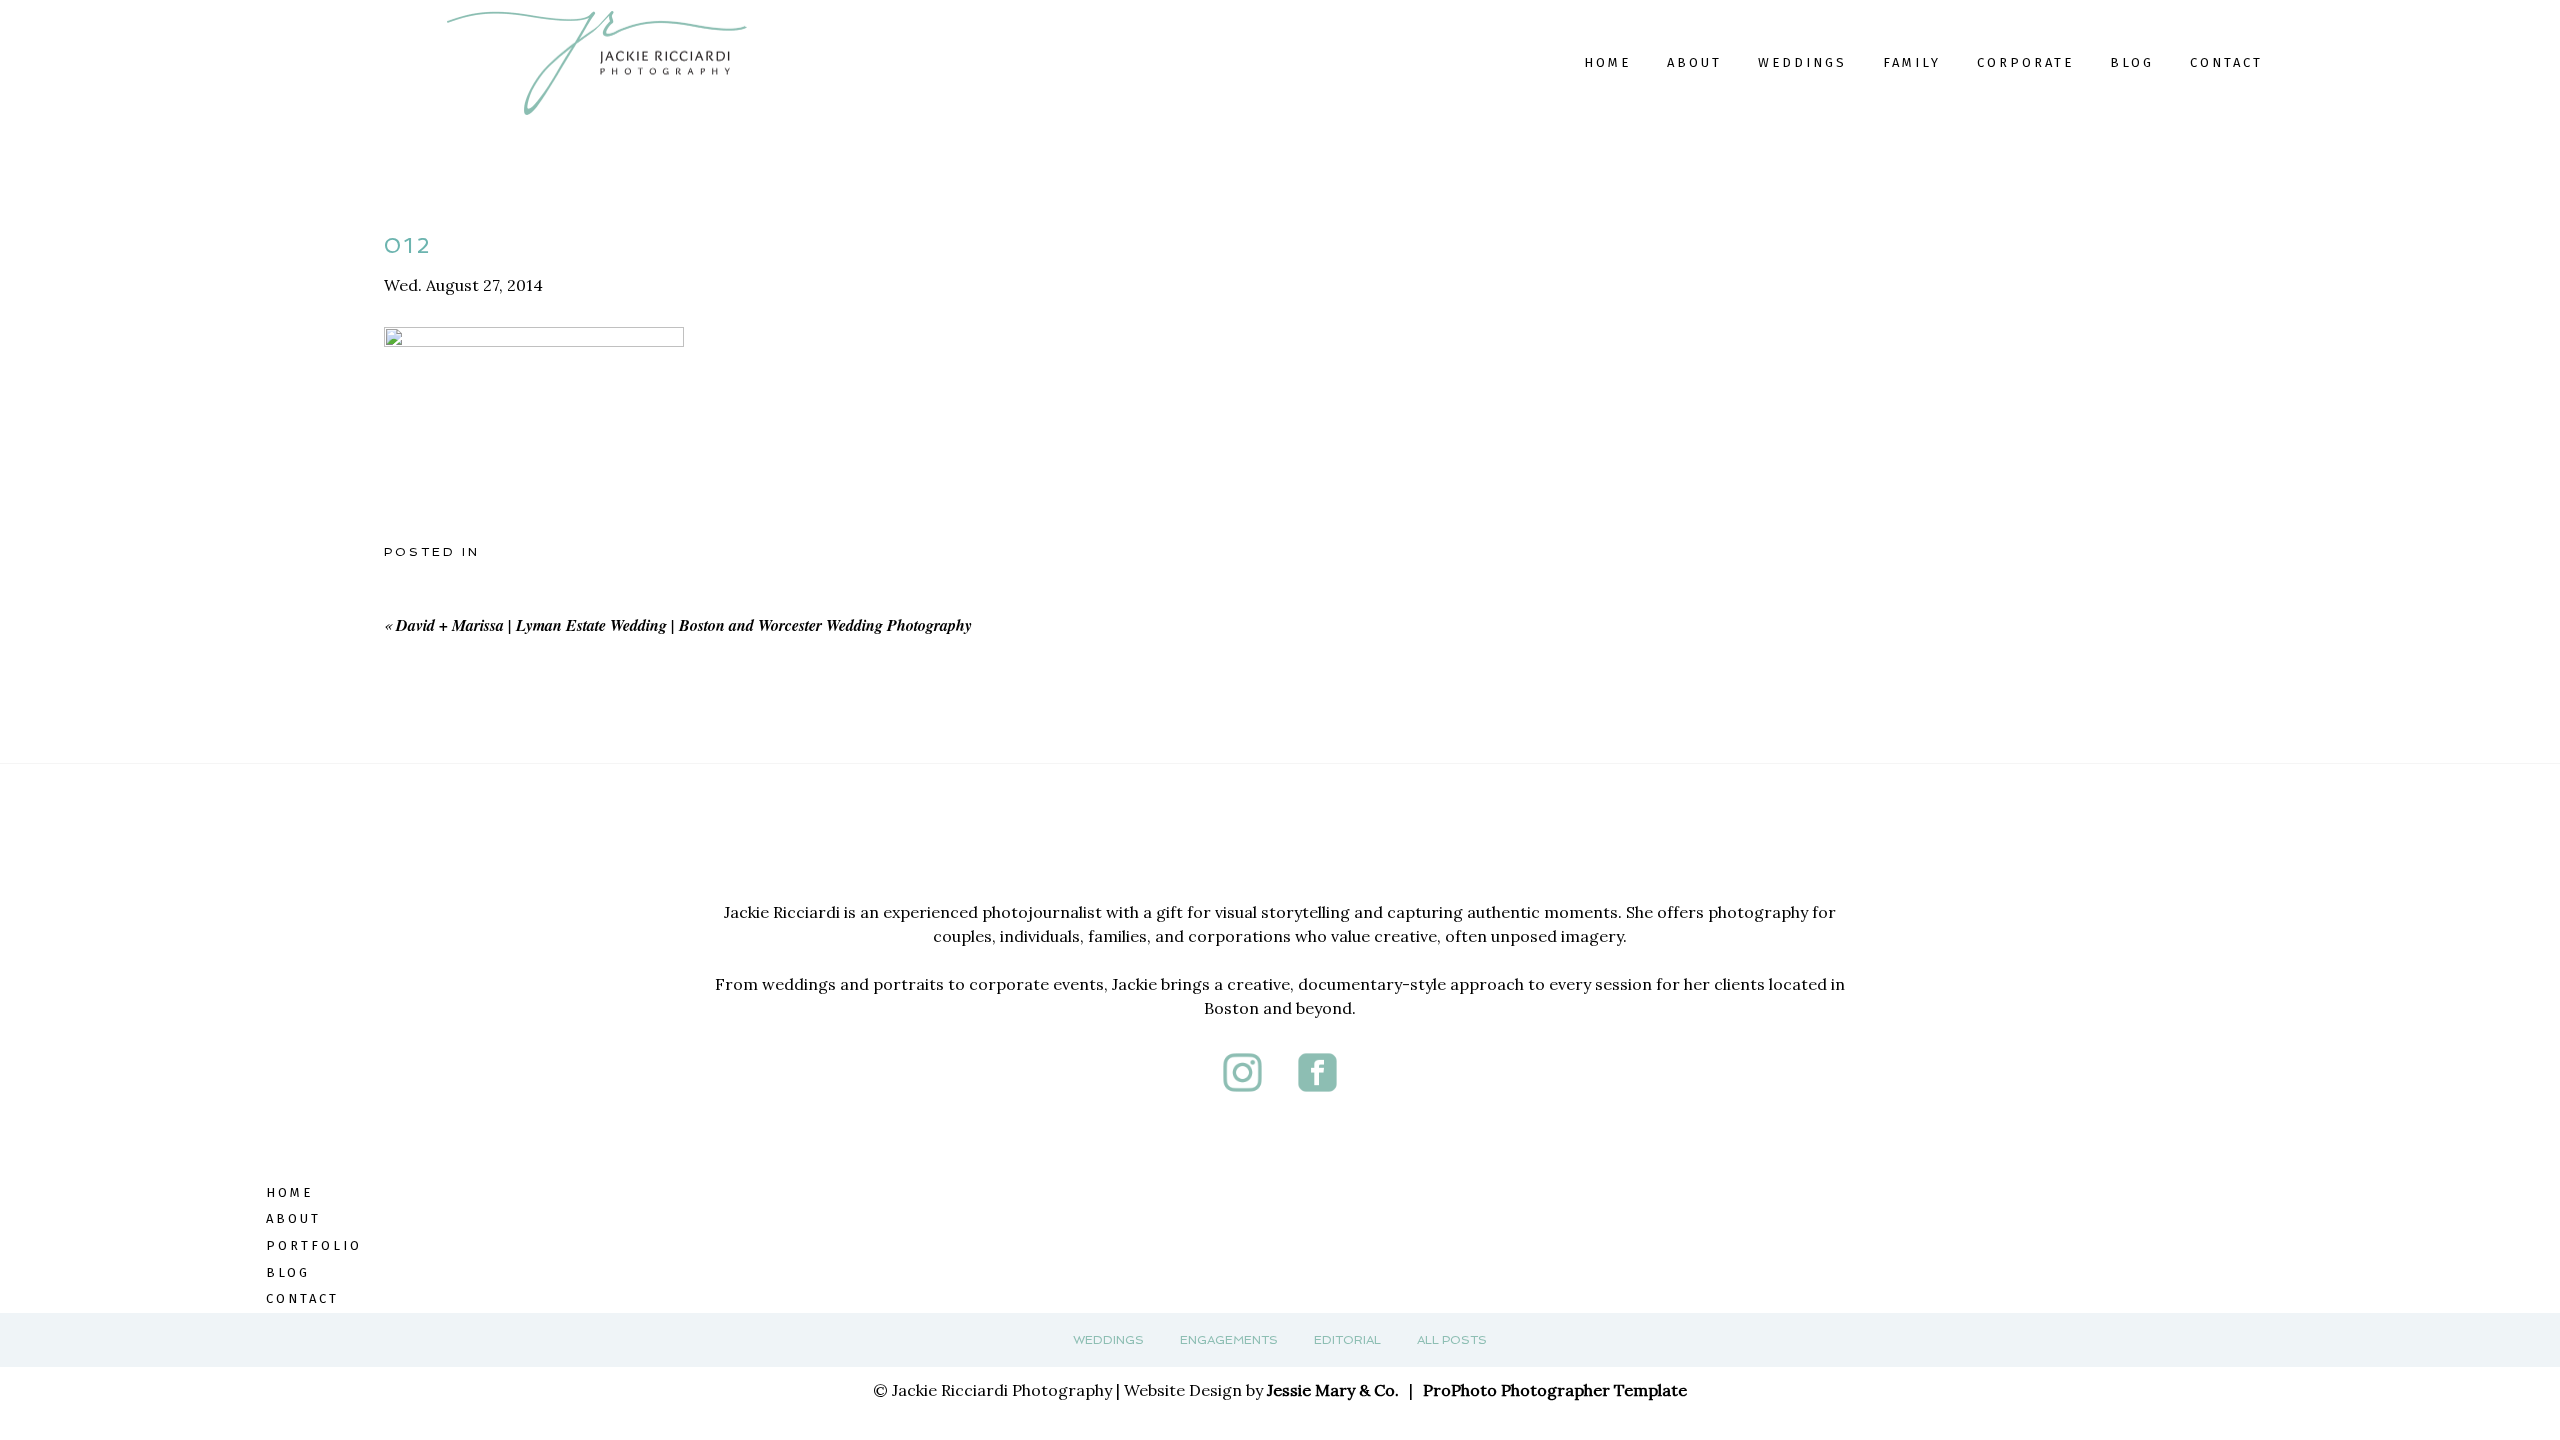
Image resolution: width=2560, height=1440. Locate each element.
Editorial (1347, 1340)
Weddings (1108, 1340)
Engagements (1229, 1340)
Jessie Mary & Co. (1333, 1390)
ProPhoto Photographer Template (1555, 1390)
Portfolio (314, 1245)
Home (1607, 62)
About (1694, 62)
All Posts (1452, 1340)
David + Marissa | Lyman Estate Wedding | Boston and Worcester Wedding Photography (684, 625)
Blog (2132, 62)
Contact (2226, 62)
